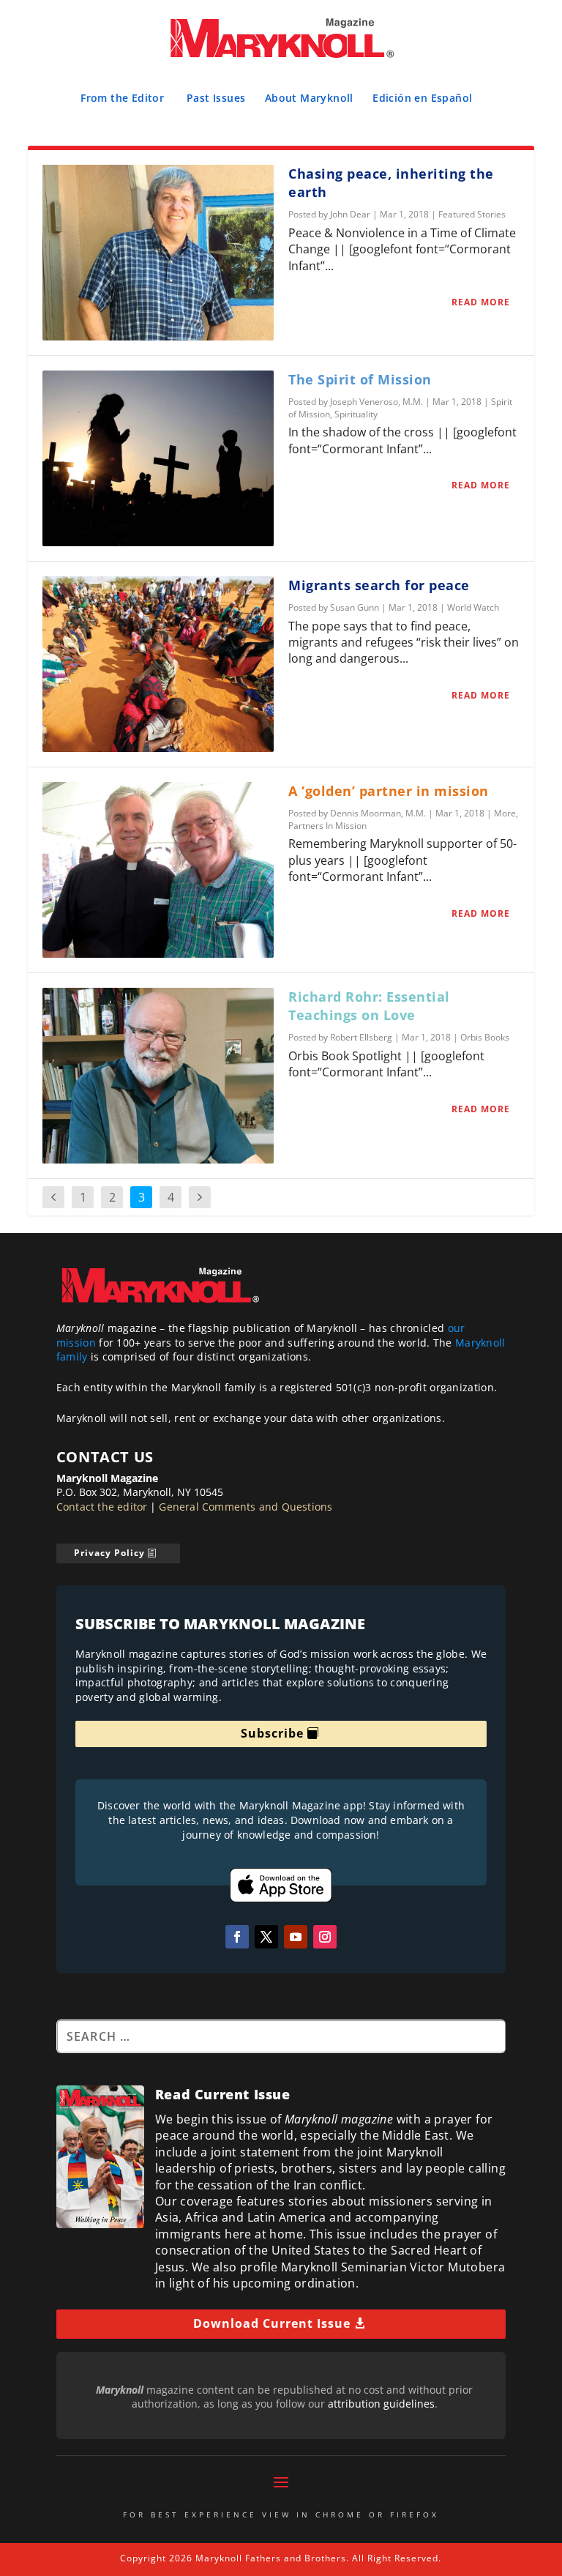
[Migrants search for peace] (158, 664)
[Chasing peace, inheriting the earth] (158, 253)
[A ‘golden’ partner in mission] (158, 870)
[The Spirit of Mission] (158, 458)
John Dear (350, 214)
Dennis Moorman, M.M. (378, 813)
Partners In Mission (327, 826)
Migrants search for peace (379, 585)
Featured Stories (472, 214)
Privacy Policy (109, 1553)
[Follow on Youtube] (296, 1937)
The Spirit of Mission (360, 379)
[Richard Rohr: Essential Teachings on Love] (158, 1076)
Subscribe (272, 1733)
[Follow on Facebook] (237, 1937)
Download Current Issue (272, 2323)
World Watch (473, 607)
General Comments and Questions (246, 1507)
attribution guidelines (381, 2404)
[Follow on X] (266, 1937)
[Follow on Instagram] (325, 1937)
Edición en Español (422, 98)
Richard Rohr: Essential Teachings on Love (369, 1006)
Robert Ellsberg (361, 1037)
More (505, 813)
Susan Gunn (355, 607)
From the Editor (122, 98)
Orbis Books (485, 1037)
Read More (481, 302)
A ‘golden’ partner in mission (389, 791)
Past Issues (216, 98)
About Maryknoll (309, 98)
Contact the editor (102, 1507)
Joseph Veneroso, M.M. (376, 402)
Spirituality (356, 414)
